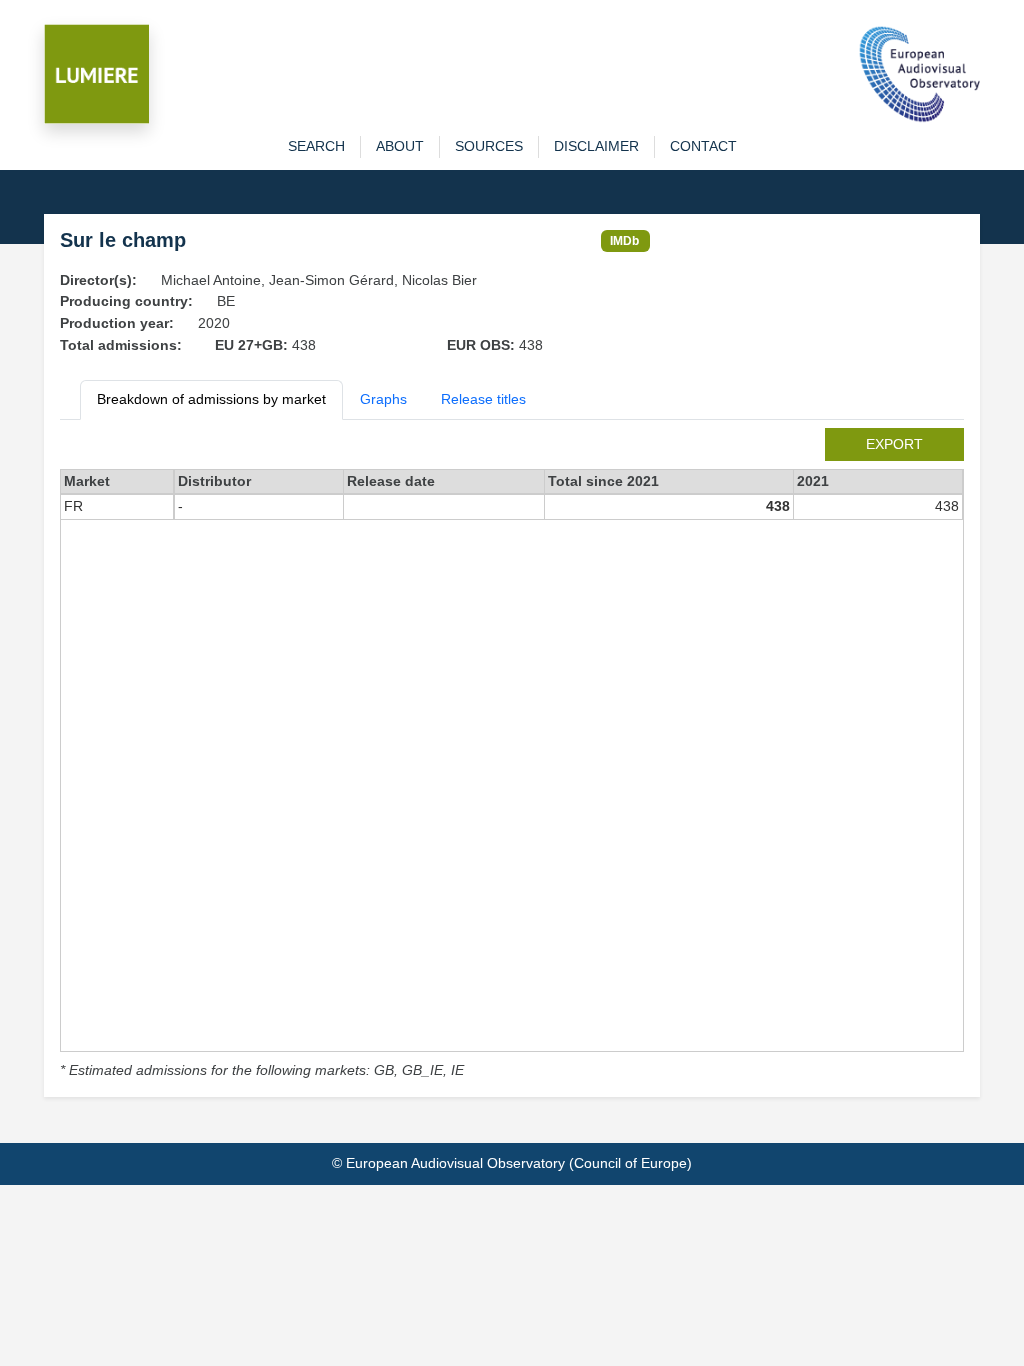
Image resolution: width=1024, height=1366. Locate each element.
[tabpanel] (512, 755)
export (894, 444)
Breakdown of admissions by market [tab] (211, 399)
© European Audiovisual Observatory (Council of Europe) (512, 1163)
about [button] (400, 146)
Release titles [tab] (483, 399)
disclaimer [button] (596, 146)
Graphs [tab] (383, 399)
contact (703, 146)
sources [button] (489, 146)
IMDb (624, 240)
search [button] (316, 146)
